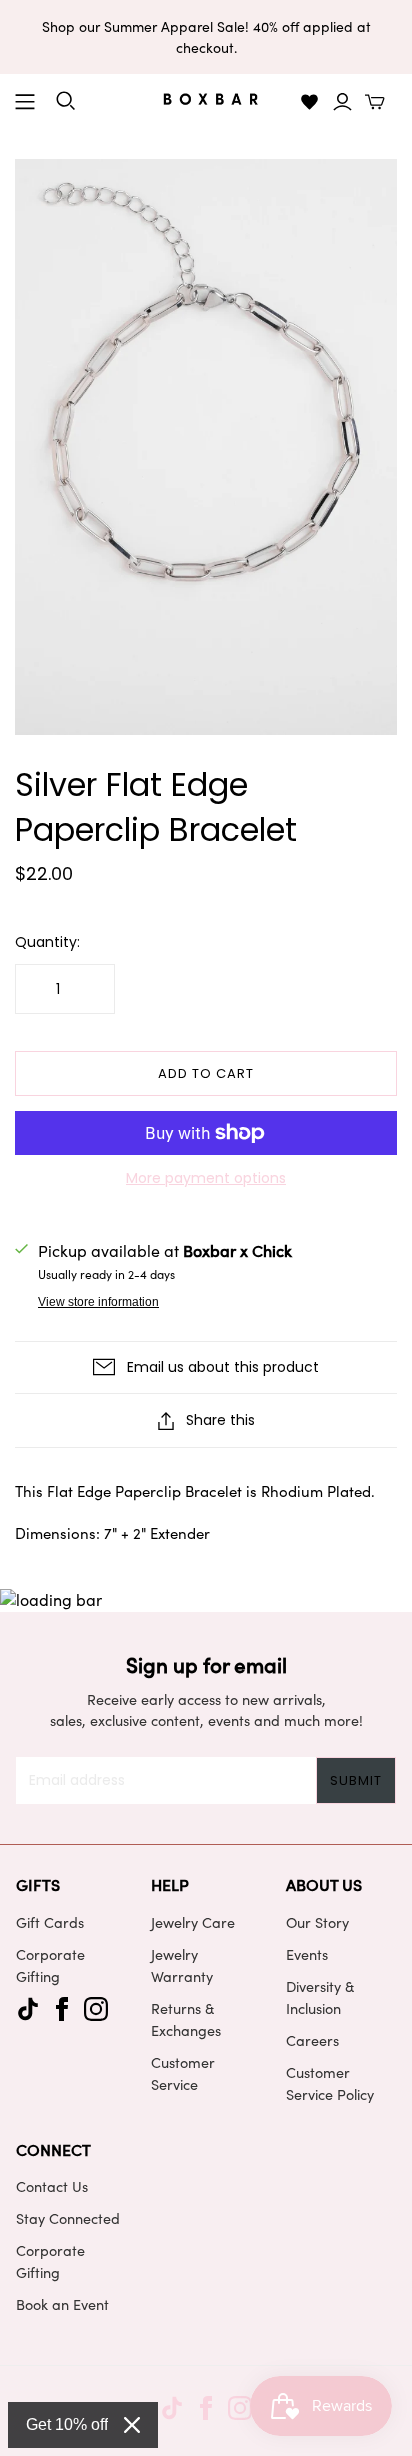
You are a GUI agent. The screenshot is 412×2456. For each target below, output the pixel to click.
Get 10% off (67, 2424)
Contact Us (52, 2186)
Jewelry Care (193, 1922)
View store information (98, 1302)
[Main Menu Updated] (25, 102)
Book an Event (62, 2304)
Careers (312, 2040)
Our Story (317, 1922)
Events (307, 1954)
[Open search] (66, 101)
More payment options (206, 1178)
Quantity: (47, 942)
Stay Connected (68, 2218)
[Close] (132, 2425)
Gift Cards (50, 1922)
